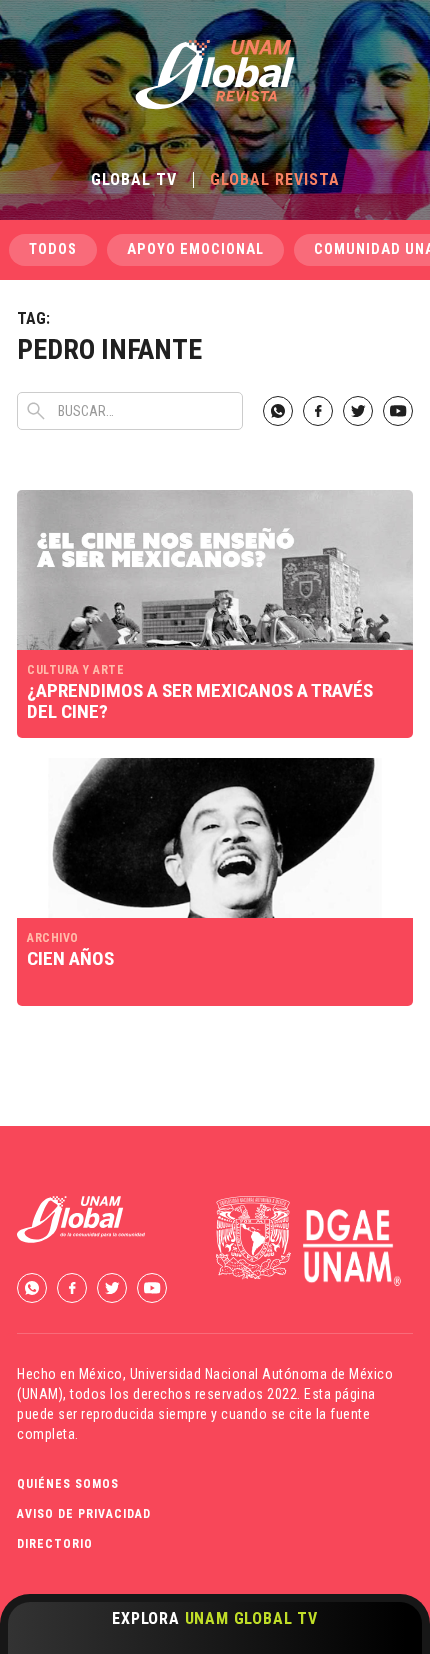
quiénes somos (68, 1484)
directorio (55, 1544)
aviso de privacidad (84, 1514)
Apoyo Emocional (195, 249)
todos (53, 249)
